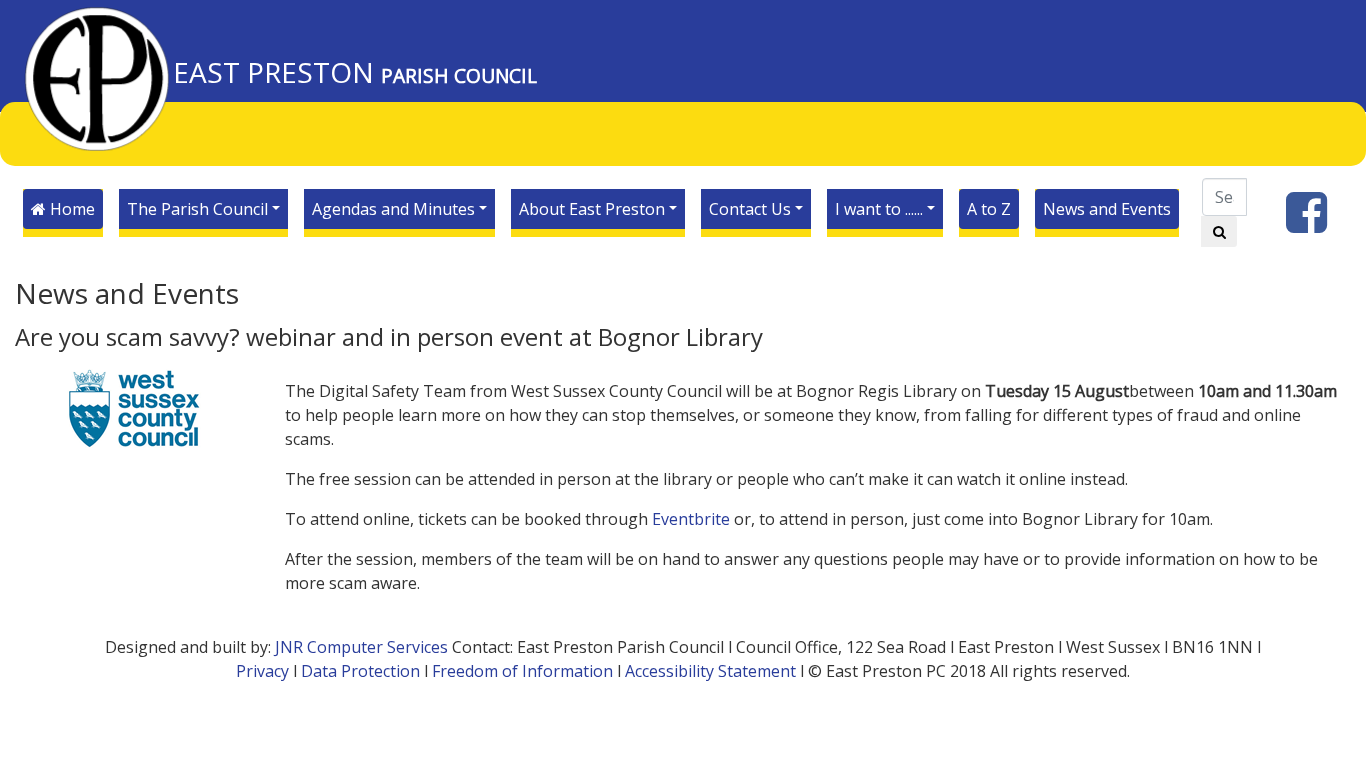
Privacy (262, 671)
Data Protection (360, 671)
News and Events (1107, 209)
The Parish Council (197, 209)
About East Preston (592, 209)
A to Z (989, 209)
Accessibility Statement (710, 671)
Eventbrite (691, 519)
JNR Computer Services (361, 647)
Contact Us (750, 209)
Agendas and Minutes (393, 209)
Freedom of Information (522, 671)
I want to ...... (879, 209)
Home (70, 209)
